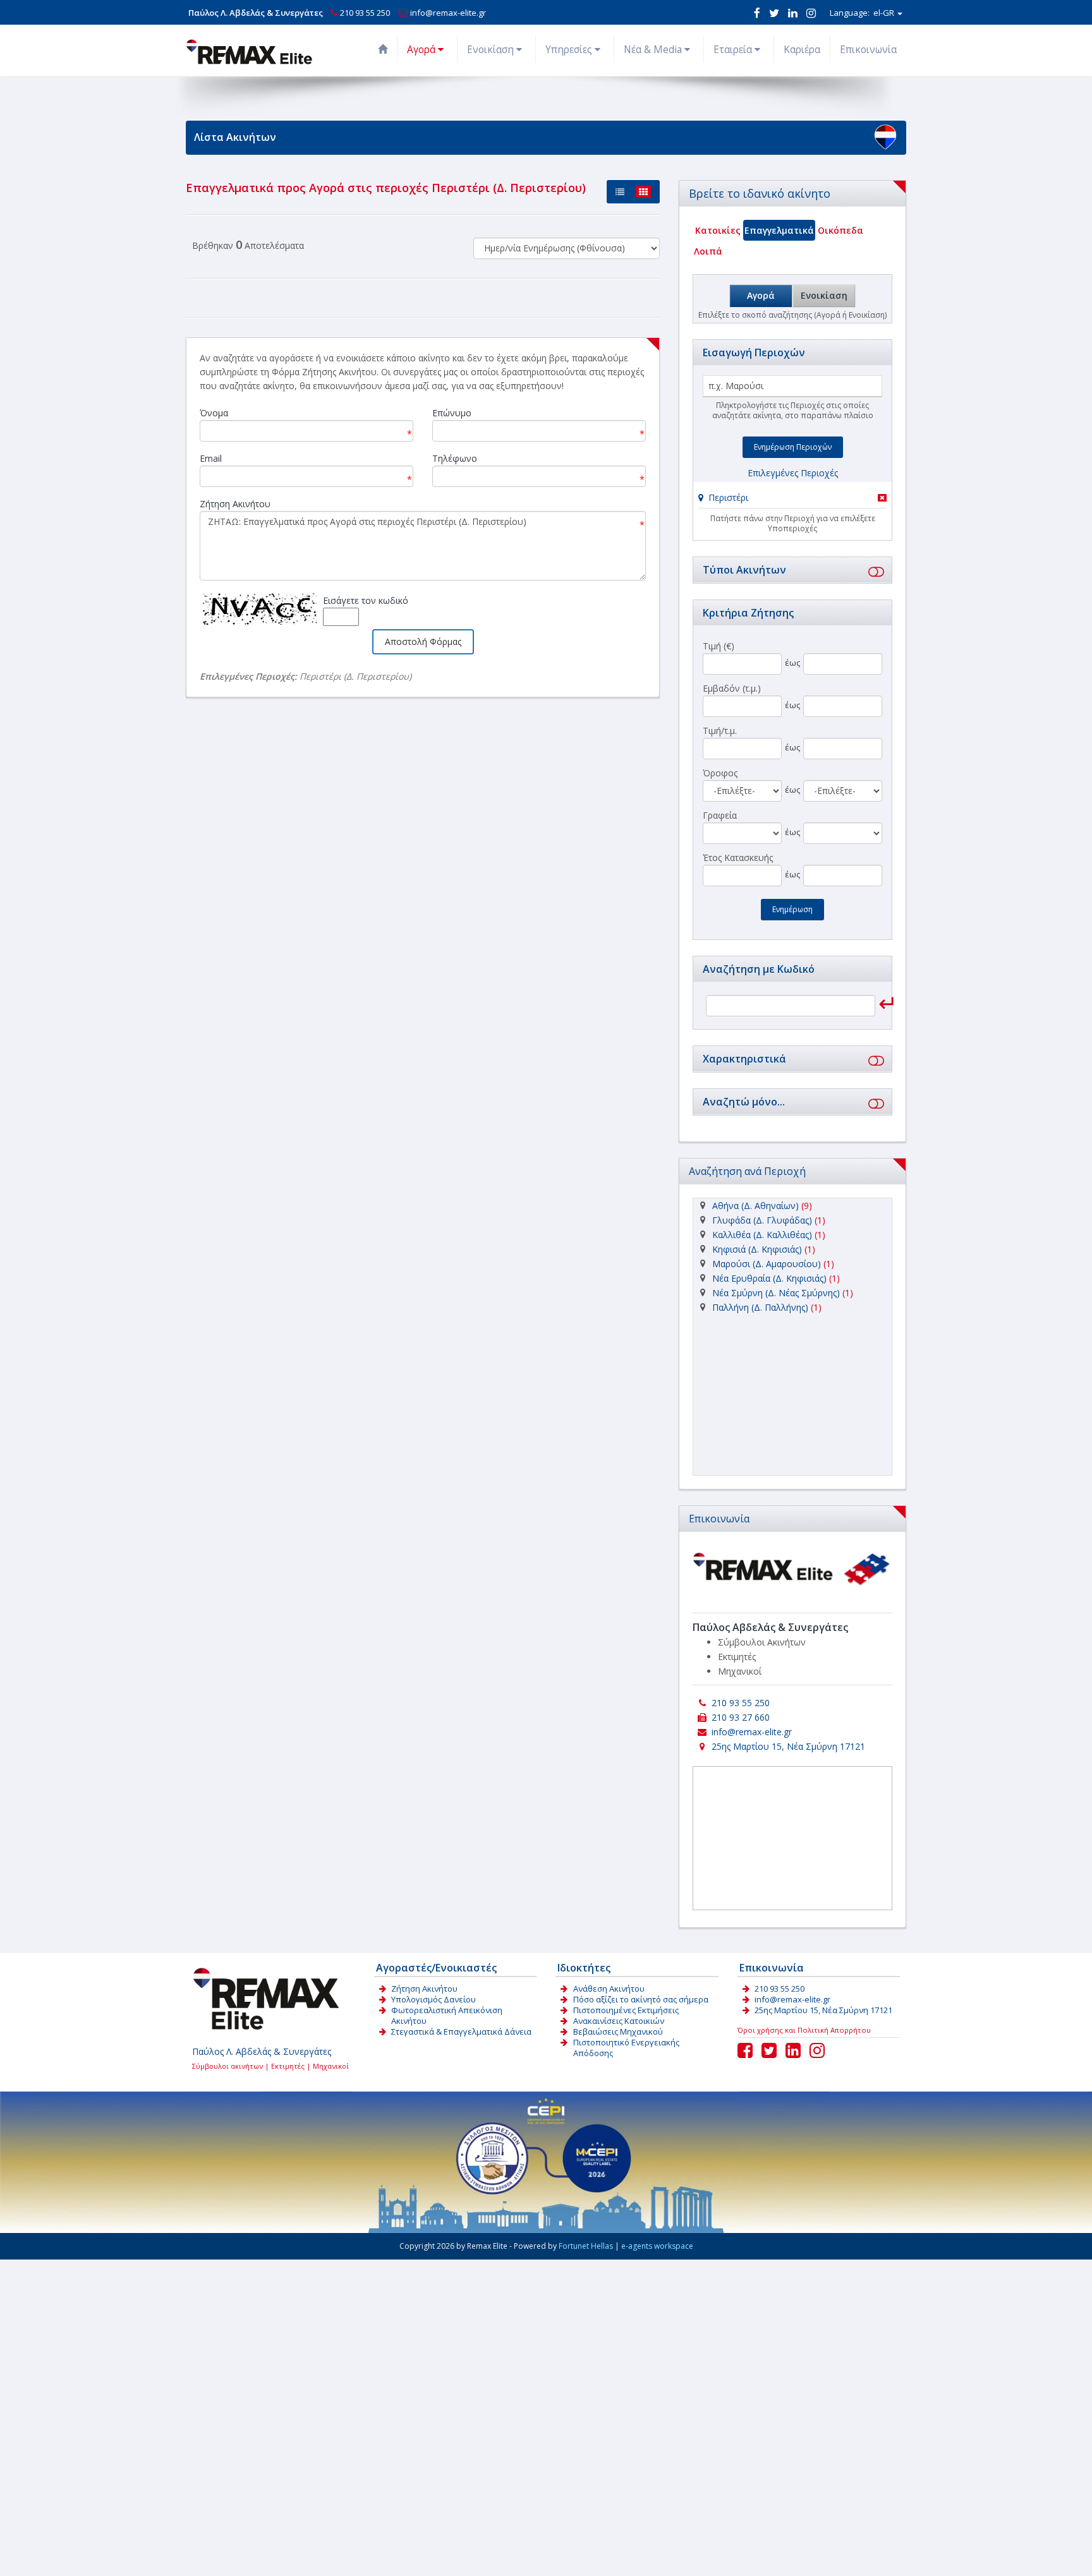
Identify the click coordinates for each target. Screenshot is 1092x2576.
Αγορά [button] (422, 50)
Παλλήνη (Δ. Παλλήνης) (760, 1307)
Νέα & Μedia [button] (654, 50)
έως (792, 663)
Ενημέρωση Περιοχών (793, 447)
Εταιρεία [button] (734, 50)
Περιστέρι (728, 497)
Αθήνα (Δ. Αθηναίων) (755, 1206)
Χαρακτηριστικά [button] (744, 1059)
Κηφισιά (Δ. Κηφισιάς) (757, 1249)
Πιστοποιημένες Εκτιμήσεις (626, 2010)
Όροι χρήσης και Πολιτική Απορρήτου (804, 2030)
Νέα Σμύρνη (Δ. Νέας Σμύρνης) (776, 1293)
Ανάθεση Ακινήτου (609, 1989)
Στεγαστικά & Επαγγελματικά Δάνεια (461, 2031)
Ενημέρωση (792, 909)
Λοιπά (708, 251)
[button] (723, 497)
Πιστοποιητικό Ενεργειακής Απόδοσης (626, 2048)
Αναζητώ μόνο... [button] (744, 1102)
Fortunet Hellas (586, 2246)
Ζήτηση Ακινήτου (424, 1989)
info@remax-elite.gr (448, 13)
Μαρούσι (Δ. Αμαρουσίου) (767, 1264)
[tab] (792, 499)
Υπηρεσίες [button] (570, 50)
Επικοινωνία (868, 50)
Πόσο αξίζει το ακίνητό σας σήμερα (641, 1999)
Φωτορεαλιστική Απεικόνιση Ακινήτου (447, 2015)
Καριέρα (802, 50)
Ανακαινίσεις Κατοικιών (619, 2021)
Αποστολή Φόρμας (423, 641)
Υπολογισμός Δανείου (434, 1999)
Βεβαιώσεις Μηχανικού (618, 2031)
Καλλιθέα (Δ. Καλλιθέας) (762, 1235)
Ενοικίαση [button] (492, 50)
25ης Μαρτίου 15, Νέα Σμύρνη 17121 (788, 1746)
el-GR (863, 13)
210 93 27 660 (741, 1717)
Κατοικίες (718, 230)
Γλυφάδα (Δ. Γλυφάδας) (762, 1220)
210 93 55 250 (365, 13)
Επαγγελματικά (779, 230)
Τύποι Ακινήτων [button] (744, 570)
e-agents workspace (657, 2246)
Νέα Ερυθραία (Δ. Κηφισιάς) (769, 1278)
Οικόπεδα (840, 230)
